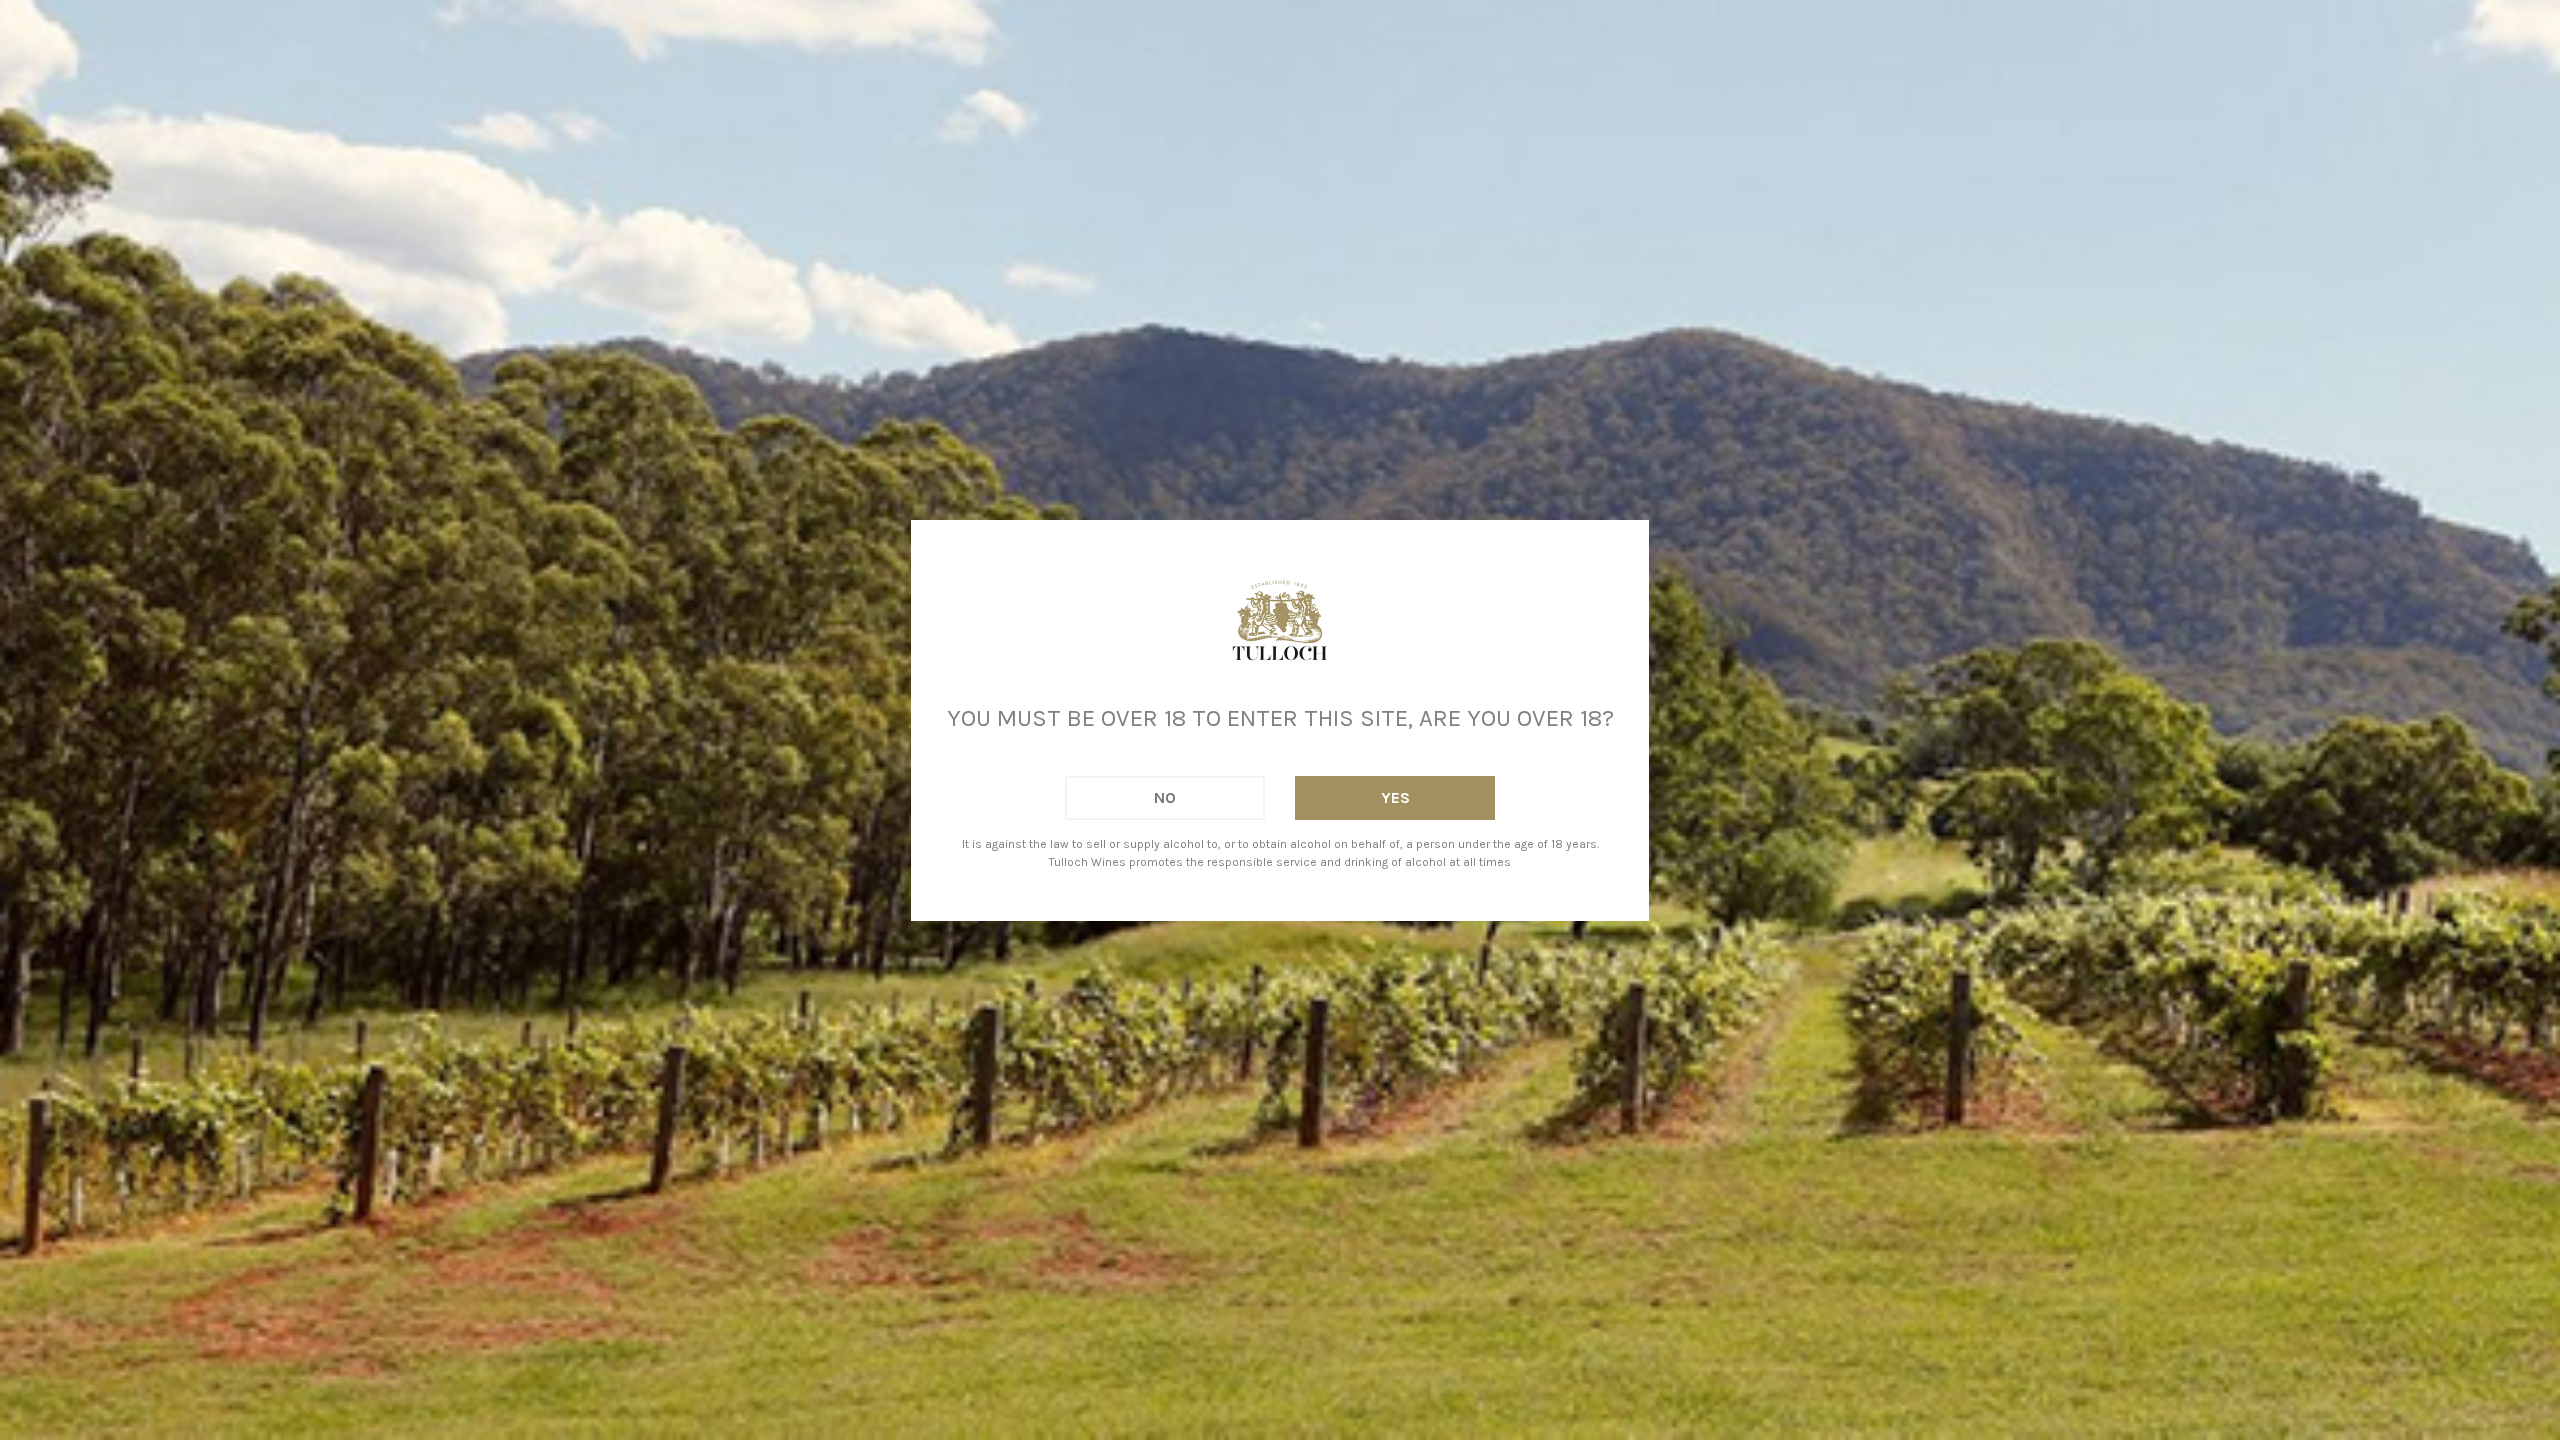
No (1165, 797)
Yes (1395, 797)
